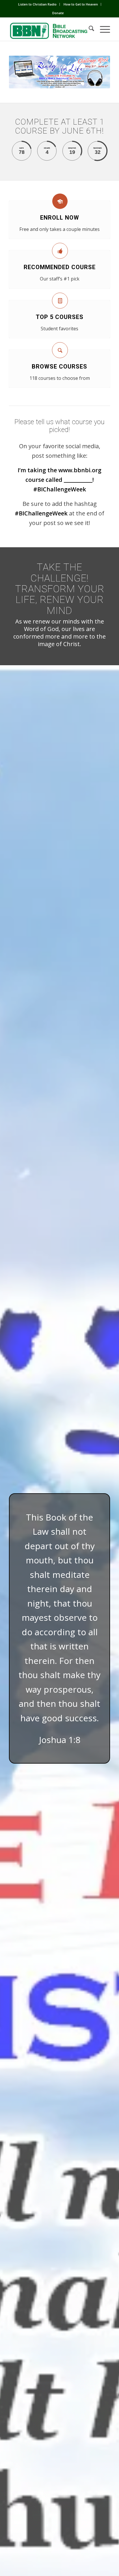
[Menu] (102, 29)
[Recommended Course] (60, 251)
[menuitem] (38, 4)
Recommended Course (60, 267)
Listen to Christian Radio (37, 4)
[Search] (89, 29)
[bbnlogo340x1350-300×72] (49, 29)
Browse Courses (59, 367)
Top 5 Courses (60, 317)
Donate (58, 13)
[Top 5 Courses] (60, 301)
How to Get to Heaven (81, 4)
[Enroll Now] (60, 201)
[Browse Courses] (60, 350)
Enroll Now (60, 218)
